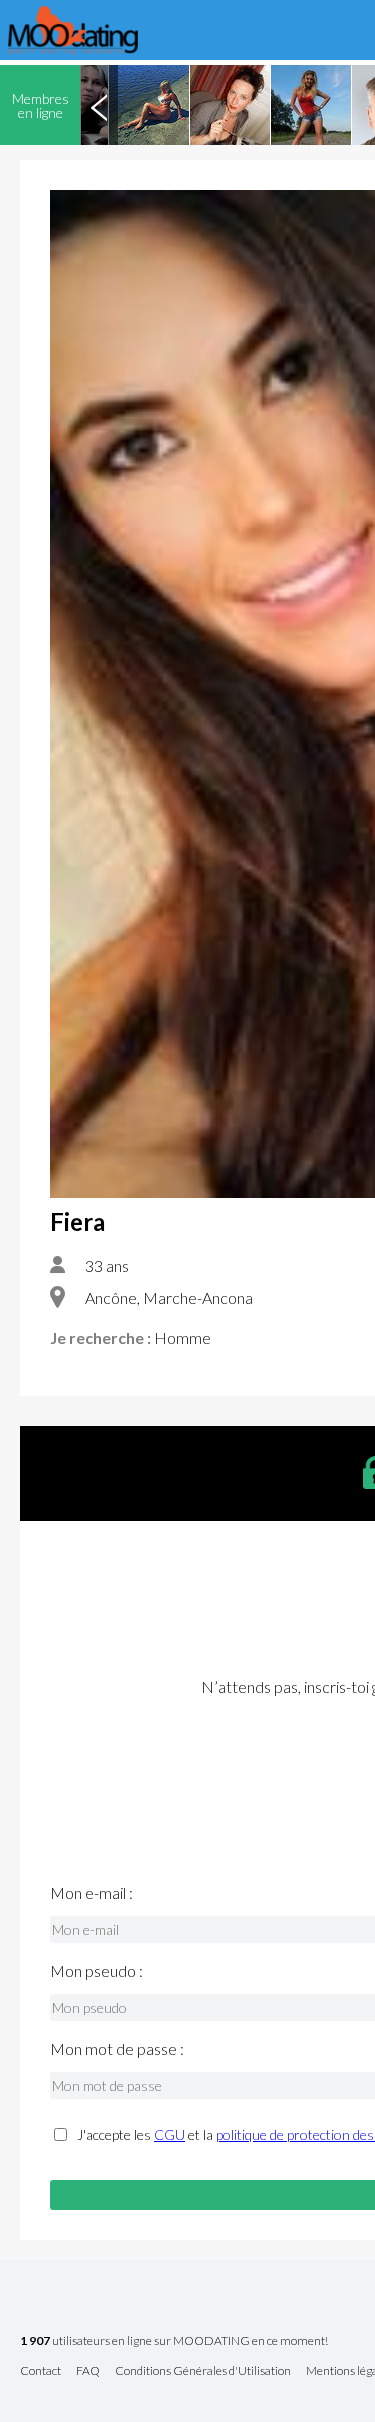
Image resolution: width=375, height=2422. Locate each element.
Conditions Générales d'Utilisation (203, 2371)
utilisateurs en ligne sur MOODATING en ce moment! (174, 2341)
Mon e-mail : (91, 1893)
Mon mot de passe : (117, 2049)
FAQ (88, 2371)
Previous (99, 105)
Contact (40, 2371)
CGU (169, 2134)
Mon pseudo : (96, 1971)
